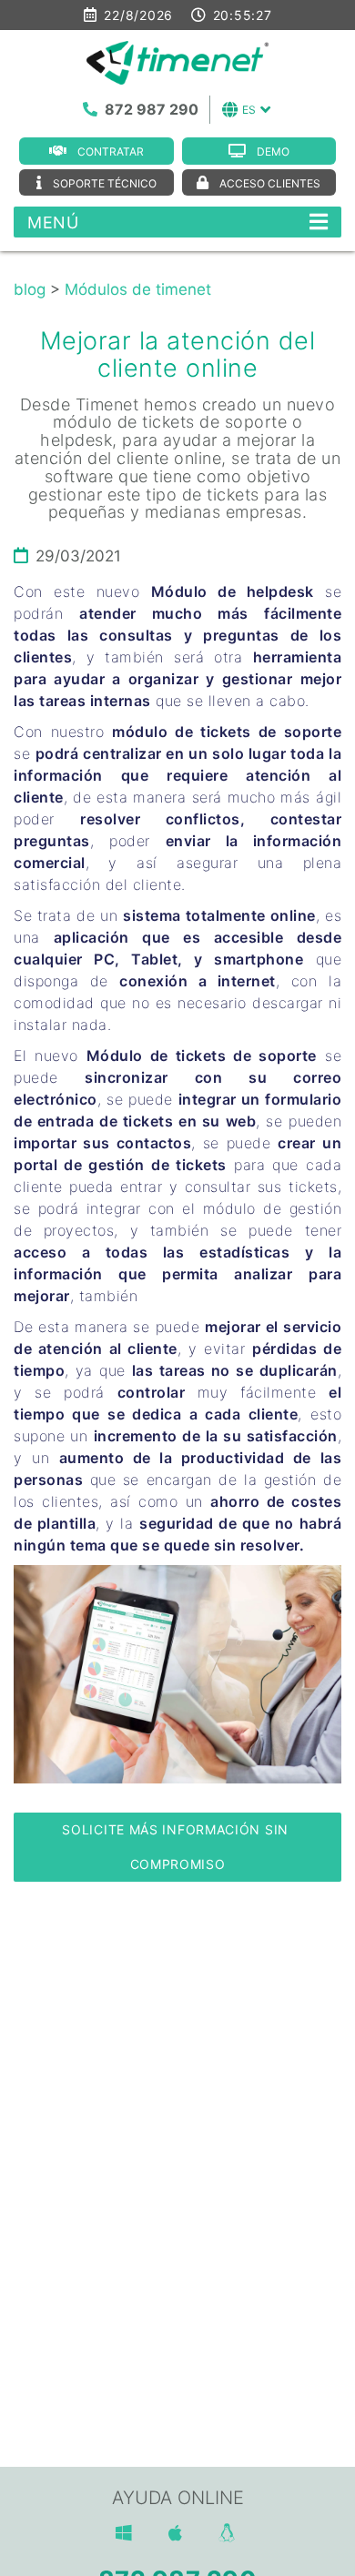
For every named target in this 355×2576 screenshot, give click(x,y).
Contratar (111, 152)
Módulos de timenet (138, 289)
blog (30, 289)
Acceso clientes (270, 183)
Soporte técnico (105, 183)
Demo (273, 152)
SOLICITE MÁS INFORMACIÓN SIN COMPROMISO (177, 1847)
